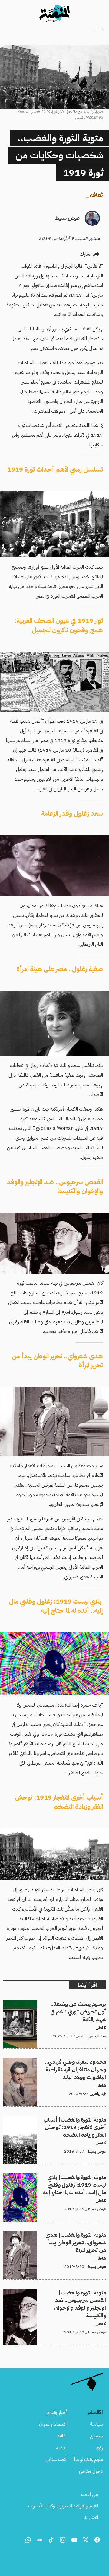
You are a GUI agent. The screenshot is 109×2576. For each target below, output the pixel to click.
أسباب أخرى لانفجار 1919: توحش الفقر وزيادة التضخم (59, 1802)
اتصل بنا (91, 2517)
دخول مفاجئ (91, 2471)
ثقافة (96, 195)
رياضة (61, 2448)
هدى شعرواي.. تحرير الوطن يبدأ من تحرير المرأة (57, 1361)
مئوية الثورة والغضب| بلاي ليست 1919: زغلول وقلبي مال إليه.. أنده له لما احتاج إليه (57, 2181)
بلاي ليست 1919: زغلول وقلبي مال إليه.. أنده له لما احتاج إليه (56, 1606)
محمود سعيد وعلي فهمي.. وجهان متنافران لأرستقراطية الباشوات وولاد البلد (55, 2065)
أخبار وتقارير (56, 2412)
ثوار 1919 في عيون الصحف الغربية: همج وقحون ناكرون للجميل (59, 625)
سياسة (96, 2424)
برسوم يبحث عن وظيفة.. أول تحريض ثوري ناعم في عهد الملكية (56, 2007)
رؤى (99, 2448)
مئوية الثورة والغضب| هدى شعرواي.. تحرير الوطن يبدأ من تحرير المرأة (57, 2238)
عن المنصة (89, 2495)
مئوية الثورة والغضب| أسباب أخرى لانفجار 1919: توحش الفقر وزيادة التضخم (61, 2123)
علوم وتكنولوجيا (89, 2460)
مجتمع (96, 2436)
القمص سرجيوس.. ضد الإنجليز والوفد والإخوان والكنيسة (55, 1187)
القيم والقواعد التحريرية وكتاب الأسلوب (63, 2506)
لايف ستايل (56, 2460)
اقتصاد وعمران (53, 2424)
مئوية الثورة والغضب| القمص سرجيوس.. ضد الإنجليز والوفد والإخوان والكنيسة (58, 2296)
